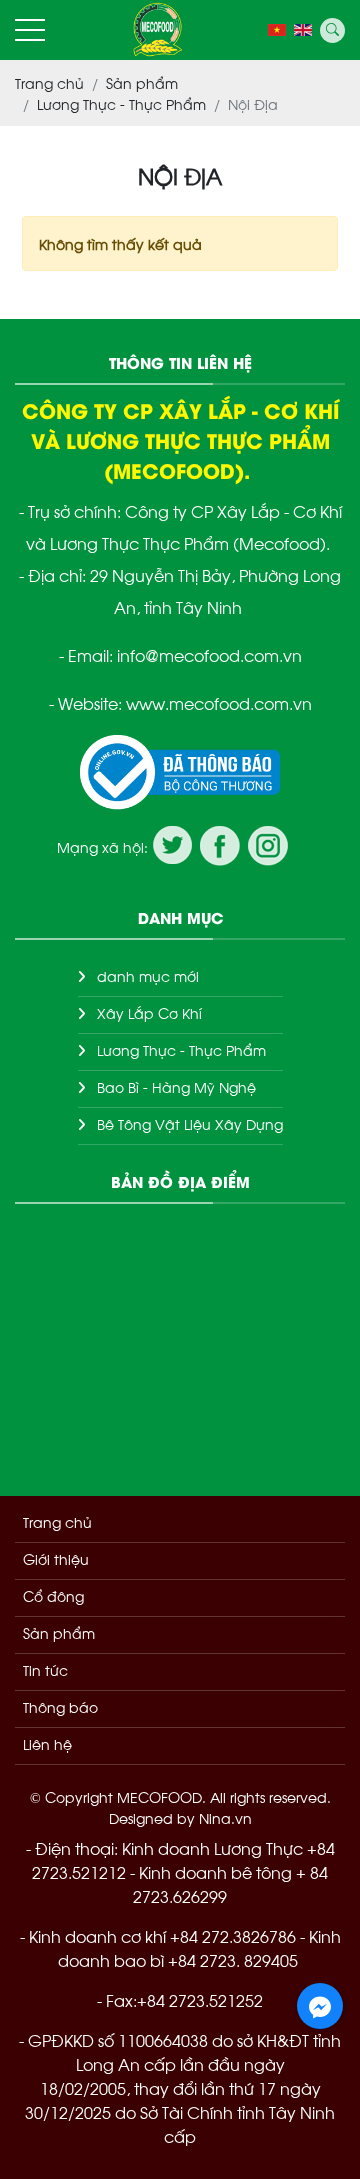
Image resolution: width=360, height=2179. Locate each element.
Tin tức (45, 1669)
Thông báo (60, 1706)
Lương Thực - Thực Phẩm (181, 1049)
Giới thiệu (56, 1558)
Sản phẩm (59, 1632)
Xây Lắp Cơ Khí (149, 1012)
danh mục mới (148, 975)
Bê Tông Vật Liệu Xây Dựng (190, 1123)
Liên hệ (47, 1743)
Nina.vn (225, 1817)
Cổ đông (53, 1595)
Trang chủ (57, 1521)
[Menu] (30, 30)
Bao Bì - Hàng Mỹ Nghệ (176, 1086)
